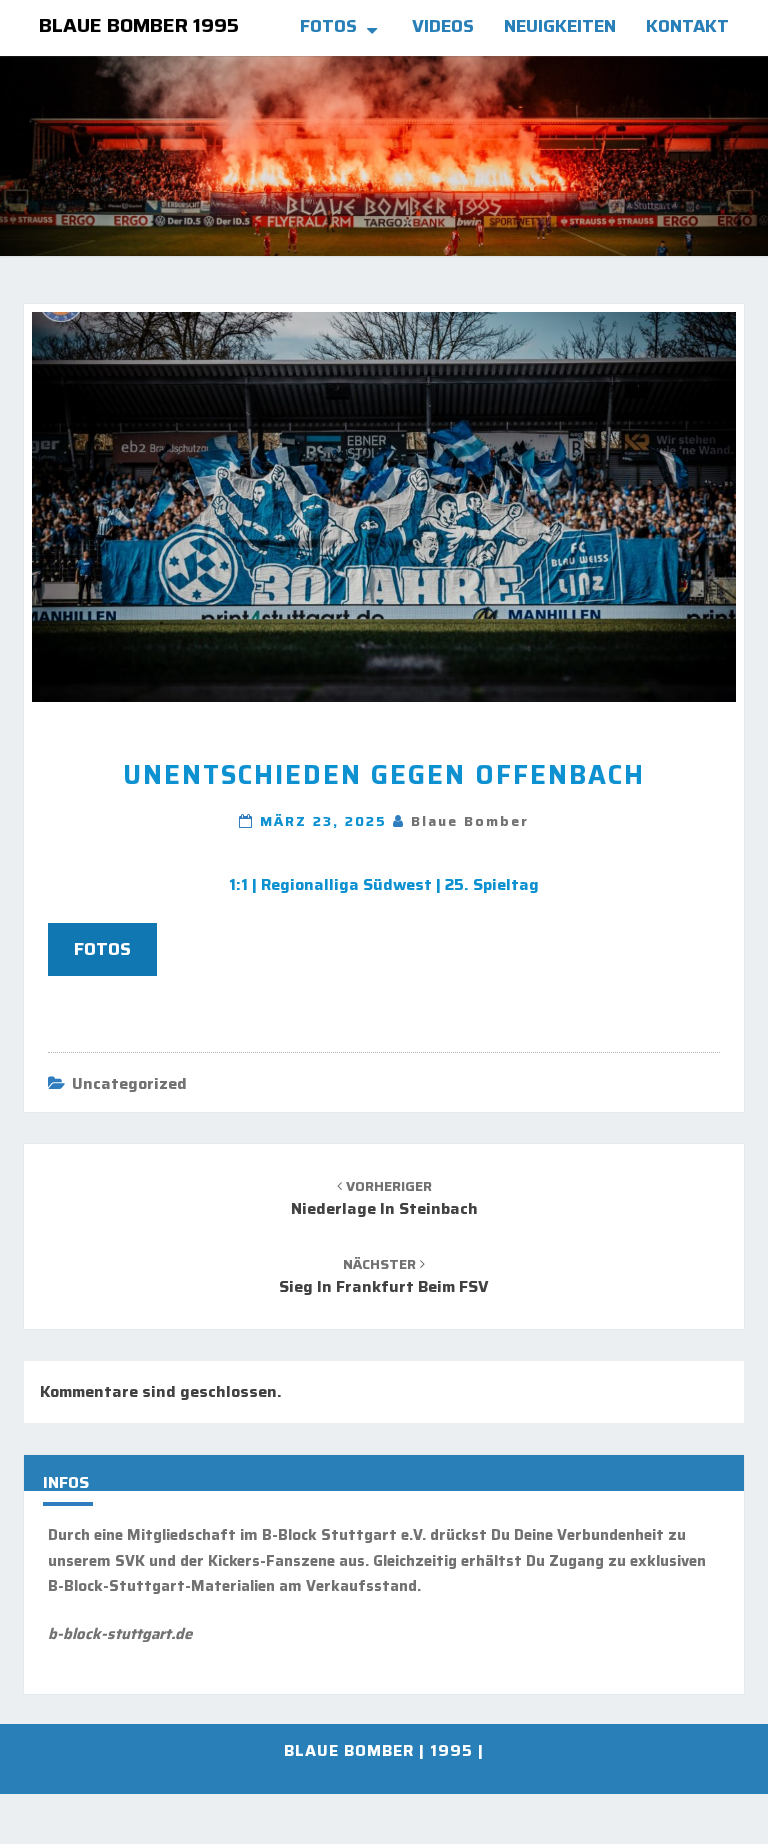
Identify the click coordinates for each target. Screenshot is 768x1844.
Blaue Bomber (470, 821)
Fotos (328, 26)
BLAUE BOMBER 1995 (139, 25)
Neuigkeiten (560, 26)
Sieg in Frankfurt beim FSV (384, 1276)
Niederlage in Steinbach (384, 1198)
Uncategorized (129, 1083)
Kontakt (687, 26)
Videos (443, 26)
